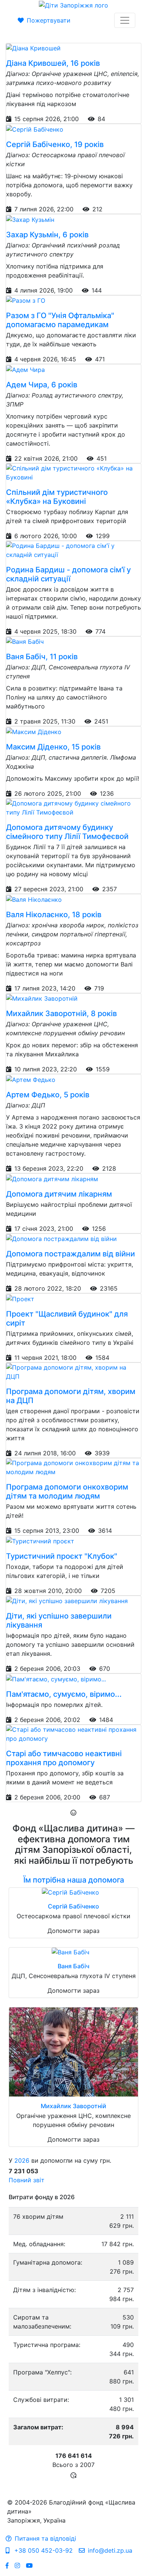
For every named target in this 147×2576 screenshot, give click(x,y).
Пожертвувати (49, 20)
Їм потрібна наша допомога (74, 1880)
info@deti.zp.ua (110, 2550)
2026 (22, 2160)
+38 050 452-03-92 (43, 2550)
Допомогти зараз (73, 1931)
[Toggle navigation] (125, 20)
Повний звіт (27, 2180)
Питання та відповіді (45, 2538)
